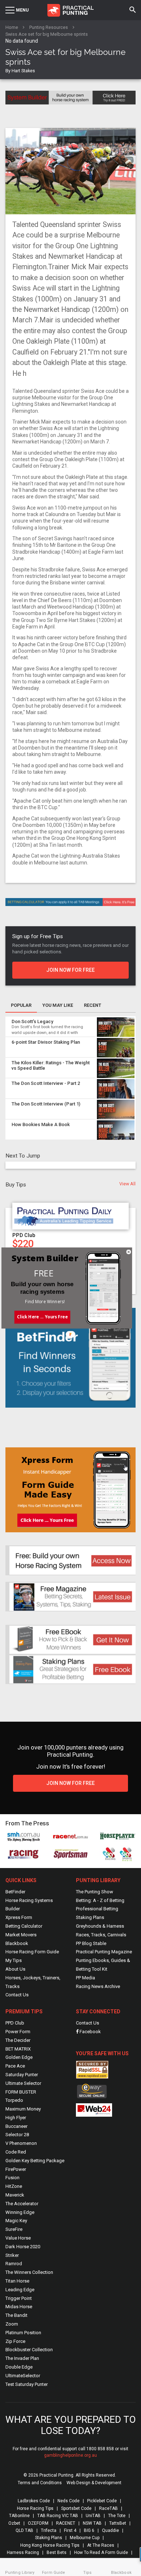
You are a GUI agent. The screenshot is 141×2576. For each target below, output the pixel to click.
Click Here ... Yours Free (42, 1317)
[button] (44, 1273)
